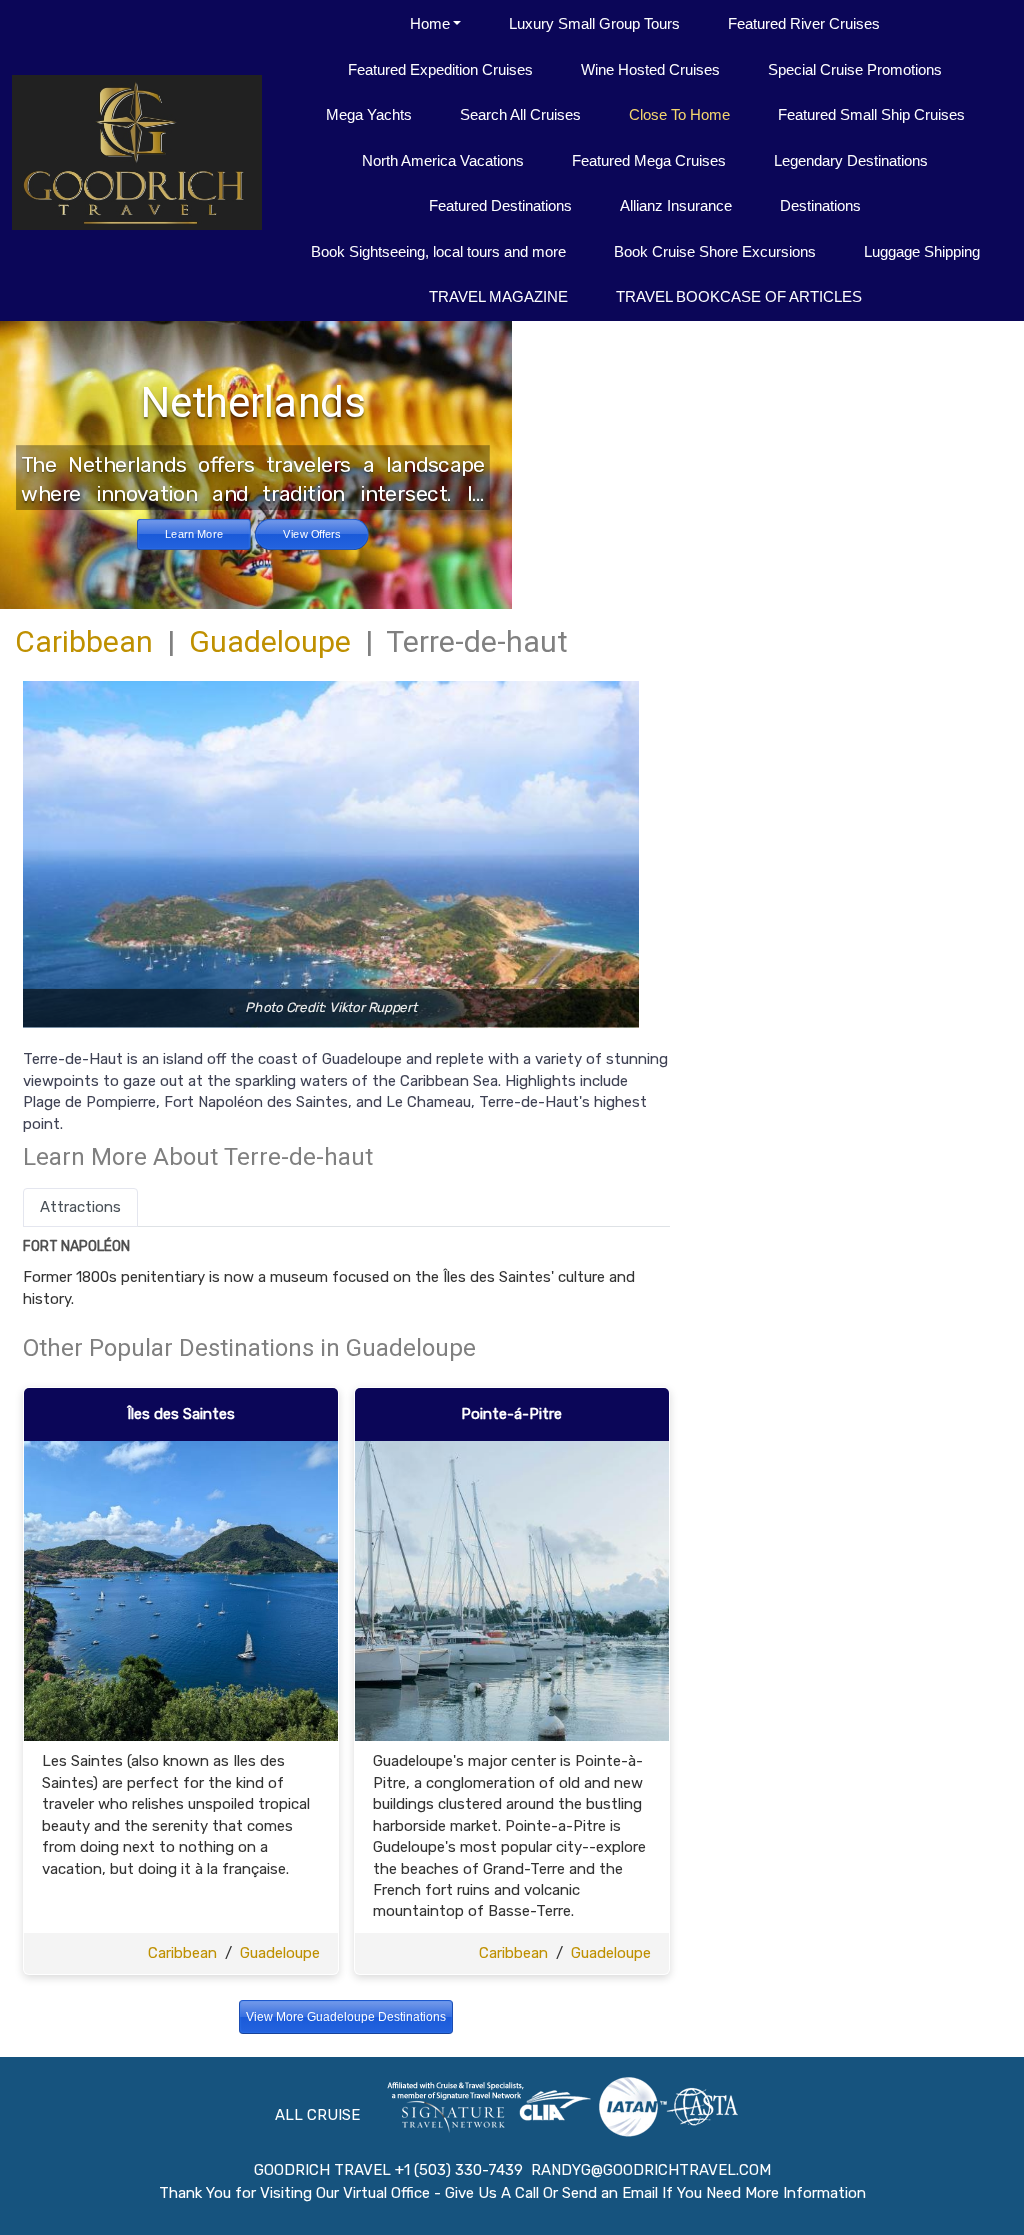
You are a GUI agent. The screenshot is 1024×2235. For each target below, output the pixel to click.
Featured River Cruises (804, 23)
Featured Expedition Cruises (440, 69)
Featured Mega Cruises (649, 160)
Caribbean (84, 641)
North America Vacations (443, 160)
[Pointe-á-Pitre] (512, 1590)
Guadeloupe (270, 641)
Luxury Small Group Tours (594, 23)
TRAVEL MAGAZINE (498, 296)
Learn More (194, 533)
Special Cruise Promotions (855, 69)
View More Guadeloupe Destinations (346, 2017)
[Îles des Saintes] (181, 1590)
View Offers (311, 533)
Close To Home (679, 114)
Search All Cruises (520, 114)
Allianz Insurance (676, 205)
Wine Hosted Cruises (650, 69)
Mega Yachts (369, 114)
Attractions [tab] (80, 1207)
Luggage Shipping (922, 251)
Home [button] (430, 23)
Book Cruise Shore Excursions (715, 251)
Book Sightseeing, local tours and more (438, 251)
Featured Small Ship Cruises (871, 114)
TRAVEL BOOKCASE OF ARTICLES (739, 296)
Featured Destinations (500, 205)
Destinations (820, 205)
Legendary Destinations (851, 160)
